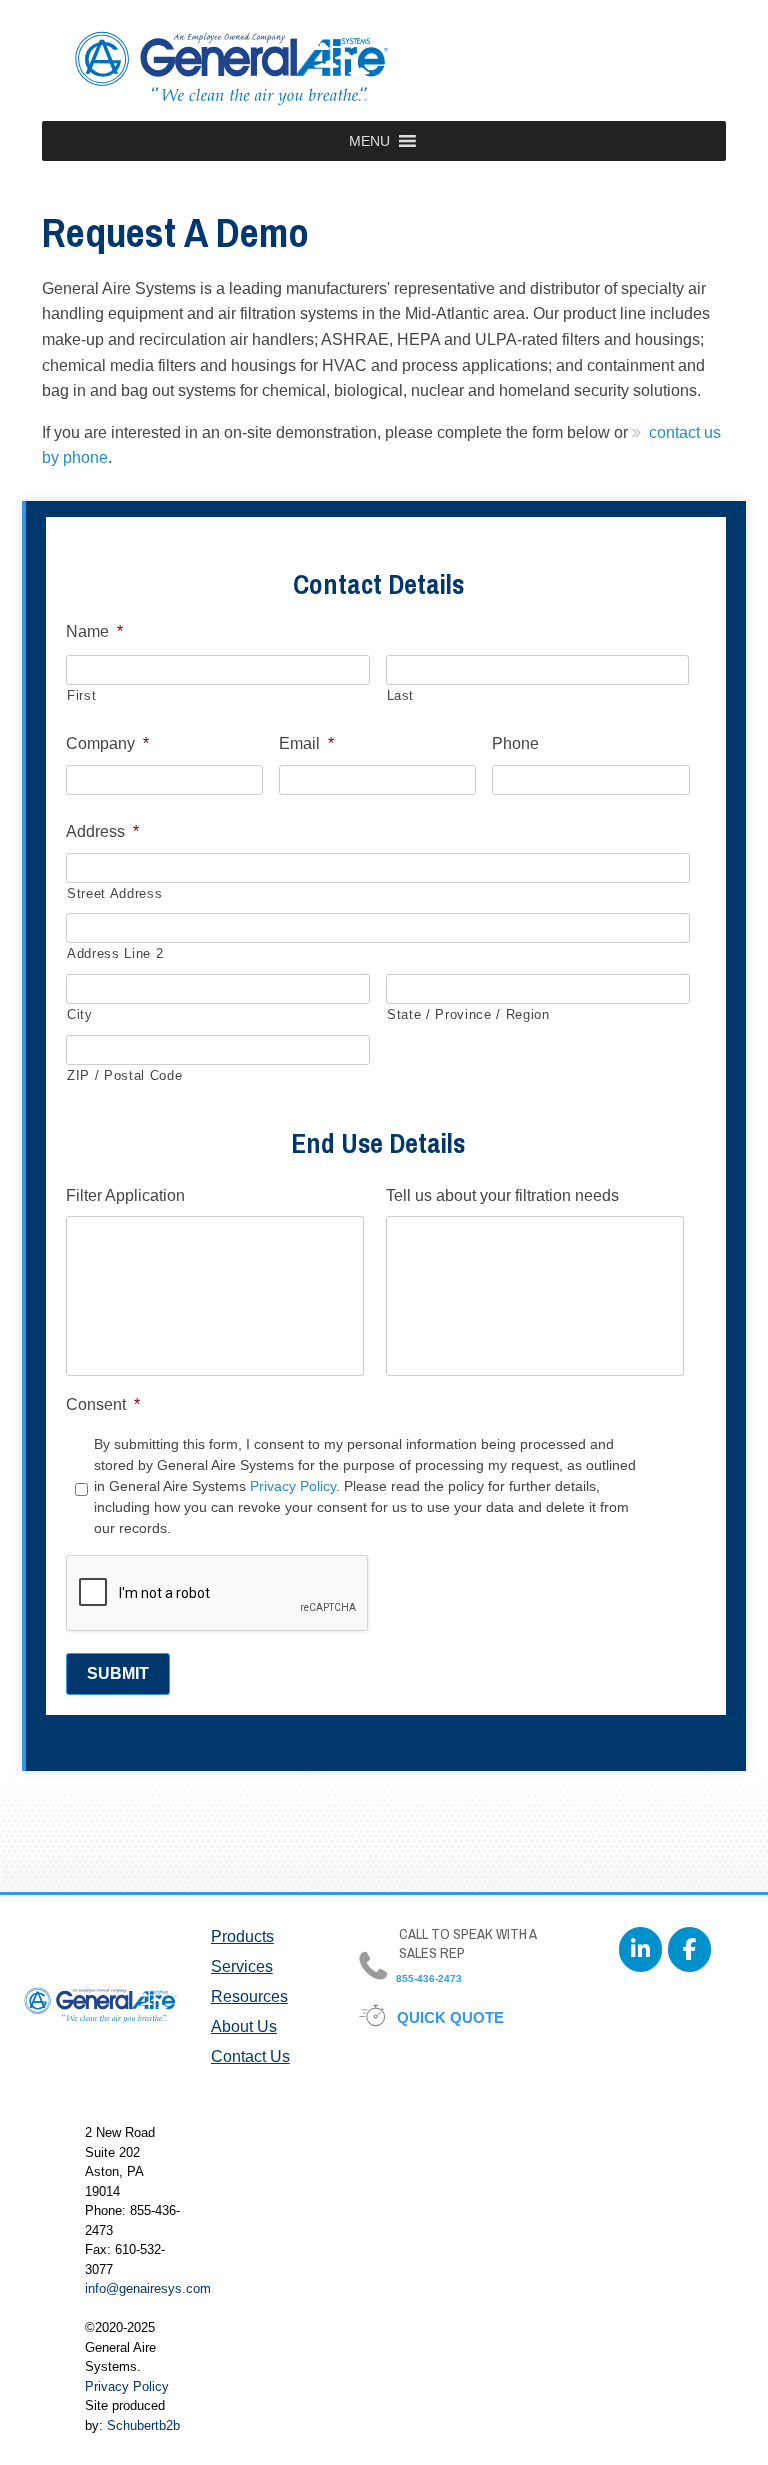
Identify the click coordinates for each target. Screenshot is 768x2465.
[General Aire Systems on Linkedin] (640, 1949)
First (81, 695)
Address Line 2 (115, 953)
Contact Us (250, 2056)
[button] (369, 141)
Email (306, 743)
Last (401, 695)
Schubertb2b (143, 2425)
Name (94, 631)
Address (102, 831)
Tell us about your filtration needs (502, 1195)
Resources (249, 1996)
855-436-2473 (427, 1978)
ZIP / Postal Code (124, 1075)
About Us (244, 2026)
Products (242, 1936)
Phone (515, 743)
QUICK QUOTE (451, 2017)
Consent (103, 1404)
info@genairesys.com (148, 2288)
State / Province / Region (468, 1014)
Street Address (114, 893)
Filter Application (125, 1195)
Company (107, 743)
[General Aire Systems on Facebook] (689, 1949)
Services (242, 1966)
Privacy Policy (293, 1486)
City (80, 1014)
